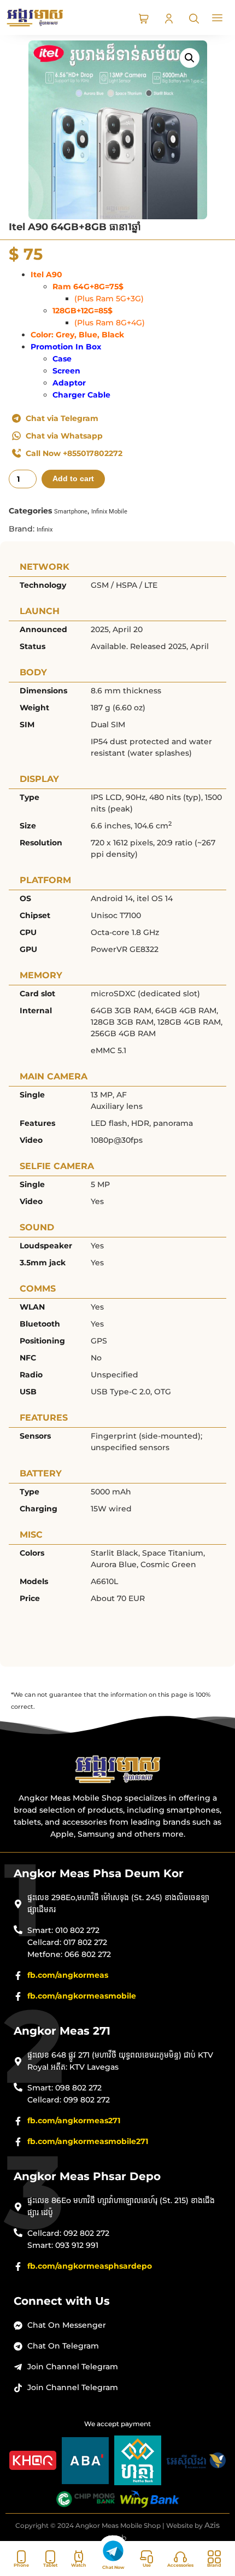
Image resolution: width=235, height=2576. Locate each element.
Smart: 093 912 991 (63, 2245)
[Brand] (214, 2557)
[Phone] (21, 2557)
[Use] (146, 2557)
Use (147, 2565)
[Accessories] (180, 2557)
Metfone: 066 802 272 (69, 1954)
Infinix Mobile (109, 512)
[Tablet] (50, 2557)
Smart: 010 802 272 (63, 1930)
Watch (79, 2565)
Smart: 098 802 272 (64, 2088)
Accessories (180, 2565)
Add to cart (73, 479)
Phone (21, 2565)
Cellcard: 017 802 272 (67, 1942)
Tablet (50, 2565)
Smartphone (71, 512)
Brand (214, 2565)
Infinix (45, 530)
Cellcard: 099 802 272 (69, 2100)
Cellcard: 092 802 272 (68, 2233)
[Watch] (79, 2557)
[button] (218, 19)
